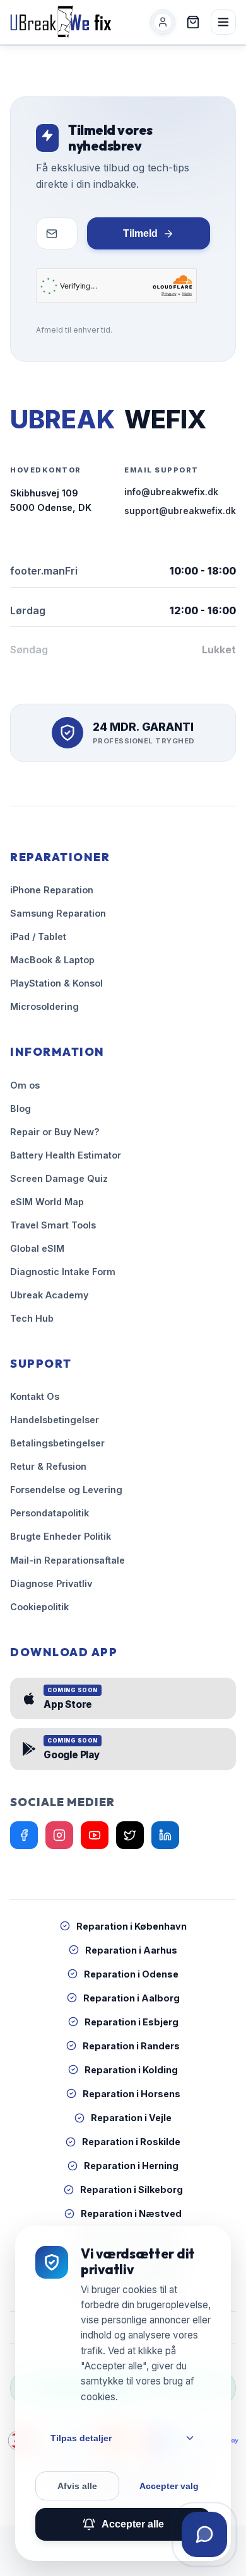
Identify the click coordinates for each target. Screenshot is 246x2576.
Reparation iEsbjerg (132, 2022)
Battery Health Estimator (66, 1155)
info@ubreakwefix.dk (171, 492)
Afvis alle (77, 2486)
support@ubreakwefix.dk (180, 511)
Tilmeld (140, 233)
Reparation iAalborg (132, 1998)
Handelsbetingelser (55, 1420)
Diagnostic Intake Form (63, 1272)
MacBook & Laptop (52, 960)
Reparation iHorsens (132, 2094)
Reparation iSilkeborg (132, 2190)
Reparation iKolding (131, 2070)
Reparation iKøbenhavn (132, 1926)
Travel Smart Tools (53, 1225)
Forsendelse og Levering (66, 1490)
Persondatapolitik (50, 1513)
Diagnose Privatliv (51, 1583)
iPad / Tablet (38, 936)
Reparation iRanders (131, 2046)
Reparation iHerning (131, 2166)
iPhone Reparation (52, 890)
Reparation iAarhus (131, 1950)
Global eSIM (37, 1248)
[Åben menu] (223, 22)
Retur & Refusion (48, 1466)
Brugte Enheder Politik (61, 1536)
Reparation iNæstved (131, 2213)
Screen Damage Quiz (59, 1178)
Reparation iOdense (131, 1974)
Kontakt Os (35, 1396)
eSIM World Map (47, 1202)
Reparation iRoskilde (131, 2142)
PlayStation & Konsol (56, 983)
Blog (20, 1108)
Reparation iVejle (131, 2118)
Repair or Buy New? (55, 1132)
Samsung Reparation (58, 913)
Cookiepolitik (39, 1607)
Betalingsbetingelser (57, 1443)
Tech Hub (32, 1318)
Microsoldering (44, 1006)
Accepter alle (133, 2524)
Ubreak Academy (49, 1295)
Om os (25, 1085)
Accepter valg (169, 2486)
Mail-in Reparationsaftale (67, 1560)
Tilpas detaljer (81, 2438)
